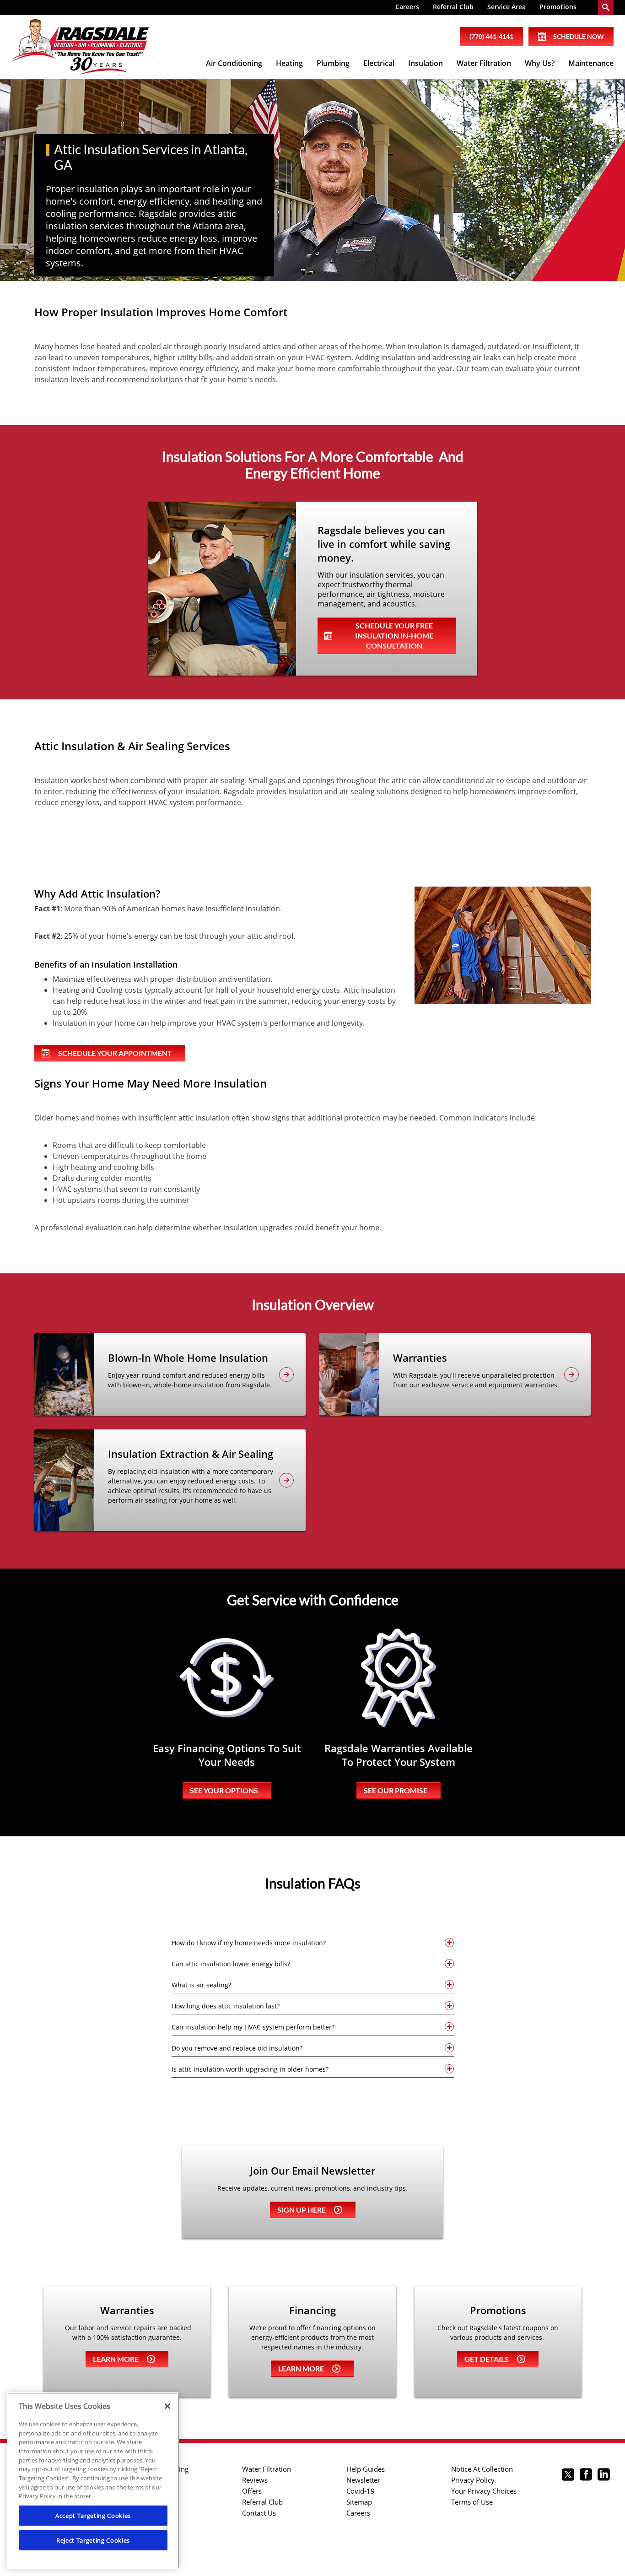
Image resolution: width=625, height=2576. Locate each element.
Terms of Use (472, 2502)
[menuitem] (407, 8)
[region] (93, 2481)
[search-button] (606, 8)
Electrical (379, 63)
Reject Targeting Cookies (93, 2540)
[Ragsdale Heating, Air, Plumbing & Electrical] (80, 47)
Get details (487, 2359)
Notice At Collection (482, 2469)
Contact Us (259, 2513)
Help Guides (366, 2469)
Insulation (426, 63)
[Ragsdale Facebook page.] (586, 2476)
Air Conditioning (234, 63)
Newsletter (363, 2480)
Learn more (116, 2359)
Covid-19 (361, 2491)
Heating (289, 63)
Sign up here (302, 2210)
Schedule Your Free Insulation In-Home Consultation (394, 636)
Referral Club (453, 7)
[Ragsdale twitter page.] (568, 2476)
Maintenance (591, 63)
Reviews (255, 2480)
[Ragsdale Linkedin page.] (604, 2476)
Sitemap (359, 2502)
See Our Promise (396, 1790)
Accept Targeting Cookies (93, 2516)
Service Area (506, 7)
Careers (407, 7)
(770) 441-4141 (491, 36)
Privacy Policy (473, 2480)
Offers (252, 2491)
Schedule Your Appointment (115, 1053)
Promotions (558, 7)
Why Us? (540, 63)
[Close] (167, 2406)
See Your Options (224, 1790)
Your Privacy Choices (484, 2491)
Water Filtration (484, 63)
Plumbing (333, 63)
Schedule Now (579, 36)
